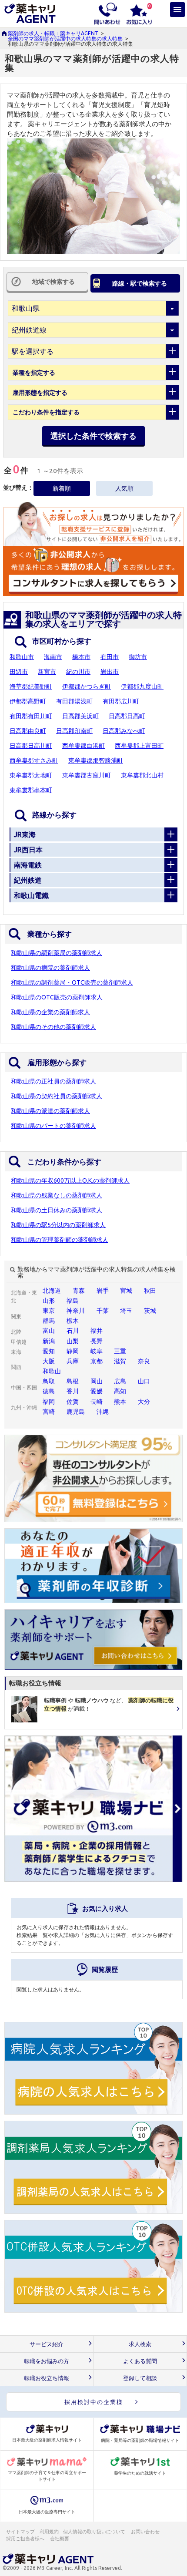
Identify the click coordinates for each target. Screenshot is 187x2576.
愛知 (49, 1351)
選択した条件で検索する (93, 436)
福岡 (49, 1402)
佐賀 (73, 1402)
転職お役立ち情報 (47, 2378)
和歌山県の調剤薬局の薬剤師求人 (57, 953)
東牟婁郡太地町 (31, 775)
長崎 (97, 1402)
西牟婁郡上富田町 (139, 746)
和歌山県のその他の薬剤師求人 (53, 1027)
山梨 (73, 1341)
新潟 (49, 1341)
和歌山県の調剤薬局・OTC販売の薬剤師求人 (72, 982)
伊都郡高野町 (28, 701)
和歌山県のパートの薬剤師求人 (53, 1126)
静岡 (73, 1351)
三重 (120, 1351)
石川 (73, 1331)
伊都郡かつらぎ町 (87, 686)
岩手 (103, 1291)
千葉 (103, 1311)
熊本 (120, 1402)
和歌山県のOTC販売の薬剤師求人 (57, 997)
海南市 (53, 657)
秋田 (150, 1291)
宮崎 (49, 1412)
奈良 (144, 1361)
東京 (49, 1311)
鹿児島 (76, 1412)
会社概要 (60, 2539)
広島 (120, 1381)
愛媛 (97, 1391)
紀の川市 (78, 672)
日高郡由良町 (28, 731)
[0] (139, 13)
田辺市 (19, 672)
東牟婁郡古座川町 (87, 775)
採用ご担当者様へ (26, 2539)
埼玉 (126, 1311)
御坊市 (138, 657)
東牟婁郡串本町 (31, 790)
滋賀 (120, 1361)
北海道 (52, 1291)
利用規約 (49, 2532)
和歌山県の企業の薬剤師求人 (50, 1012)
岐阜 (97, 1351)
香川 (73, 1391)
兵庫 (73, 1361)
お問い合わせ (146, 2532)
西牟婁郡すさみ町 (34, 760)
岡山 (97, 1381)
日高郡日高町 (127, 716)
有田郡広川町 (121, 701)
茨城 (150, 1311)
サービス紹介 (47, 2344)
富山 (49, 1331)
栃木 (73, 1321)
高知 (120, 1391)
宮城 (126, 1291)
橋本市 (81, 657)
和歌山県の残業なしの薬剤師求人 (57, 1195)
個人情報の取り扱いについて (95, 2532)
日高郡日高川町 (31, 746)
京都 (97, 1361)
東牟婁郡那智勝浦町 (96, 760)
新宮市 (47, 672)
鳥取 (49, 1381)
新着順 (62, 488)
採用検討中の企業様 (94, 2402)
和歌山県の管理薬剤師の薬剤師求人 (60, 1240)
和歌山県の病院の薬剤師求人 (50, 968)
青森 (79, 1291)
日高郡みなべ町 (124, 731)
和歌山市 (22, 657)
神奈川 (76, 1311)
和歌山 (52, 1371)
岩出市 (110, 672)
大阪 (49, 1361)
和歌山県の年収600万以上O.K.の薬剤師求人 (70, 1180)
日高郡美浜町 (80, 716)
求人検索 (140, 2344)
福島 (73, 1301)
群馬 (49, 1321)
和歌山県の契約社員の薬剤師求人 (57, 1096)
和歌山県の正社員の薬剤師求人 (53, 1081)
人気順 (124, 488)
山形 (49, 1301)
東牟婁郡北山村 (142, 775)
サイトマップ (20, 2532)
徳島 (49, 1391)
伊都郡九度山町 (142, 686)
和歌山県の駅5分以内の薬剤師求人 (58, 1225)
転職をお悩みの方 (47, 2361)
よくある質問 (140, 2361)
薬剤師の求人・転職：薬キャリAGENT (53, 33)
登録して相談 (140, 2378)
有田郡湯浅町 (74, 701)
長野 (97, 1341)
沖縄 (103, 1412)
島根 (73, 1381)
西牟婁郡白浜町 (83, 746)
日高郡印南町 (74, 731)
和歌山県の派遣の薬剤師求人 (50, 1111)
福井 (97, 1331)
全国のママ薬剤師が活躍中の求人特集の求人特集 (65, 39)
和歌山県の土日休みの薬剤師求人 (57, 1210)
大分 (144, 1402)
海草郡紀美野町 (31, 686)
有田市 (110, 657)
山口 (144, 1381)
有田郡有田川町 (31, 716)
